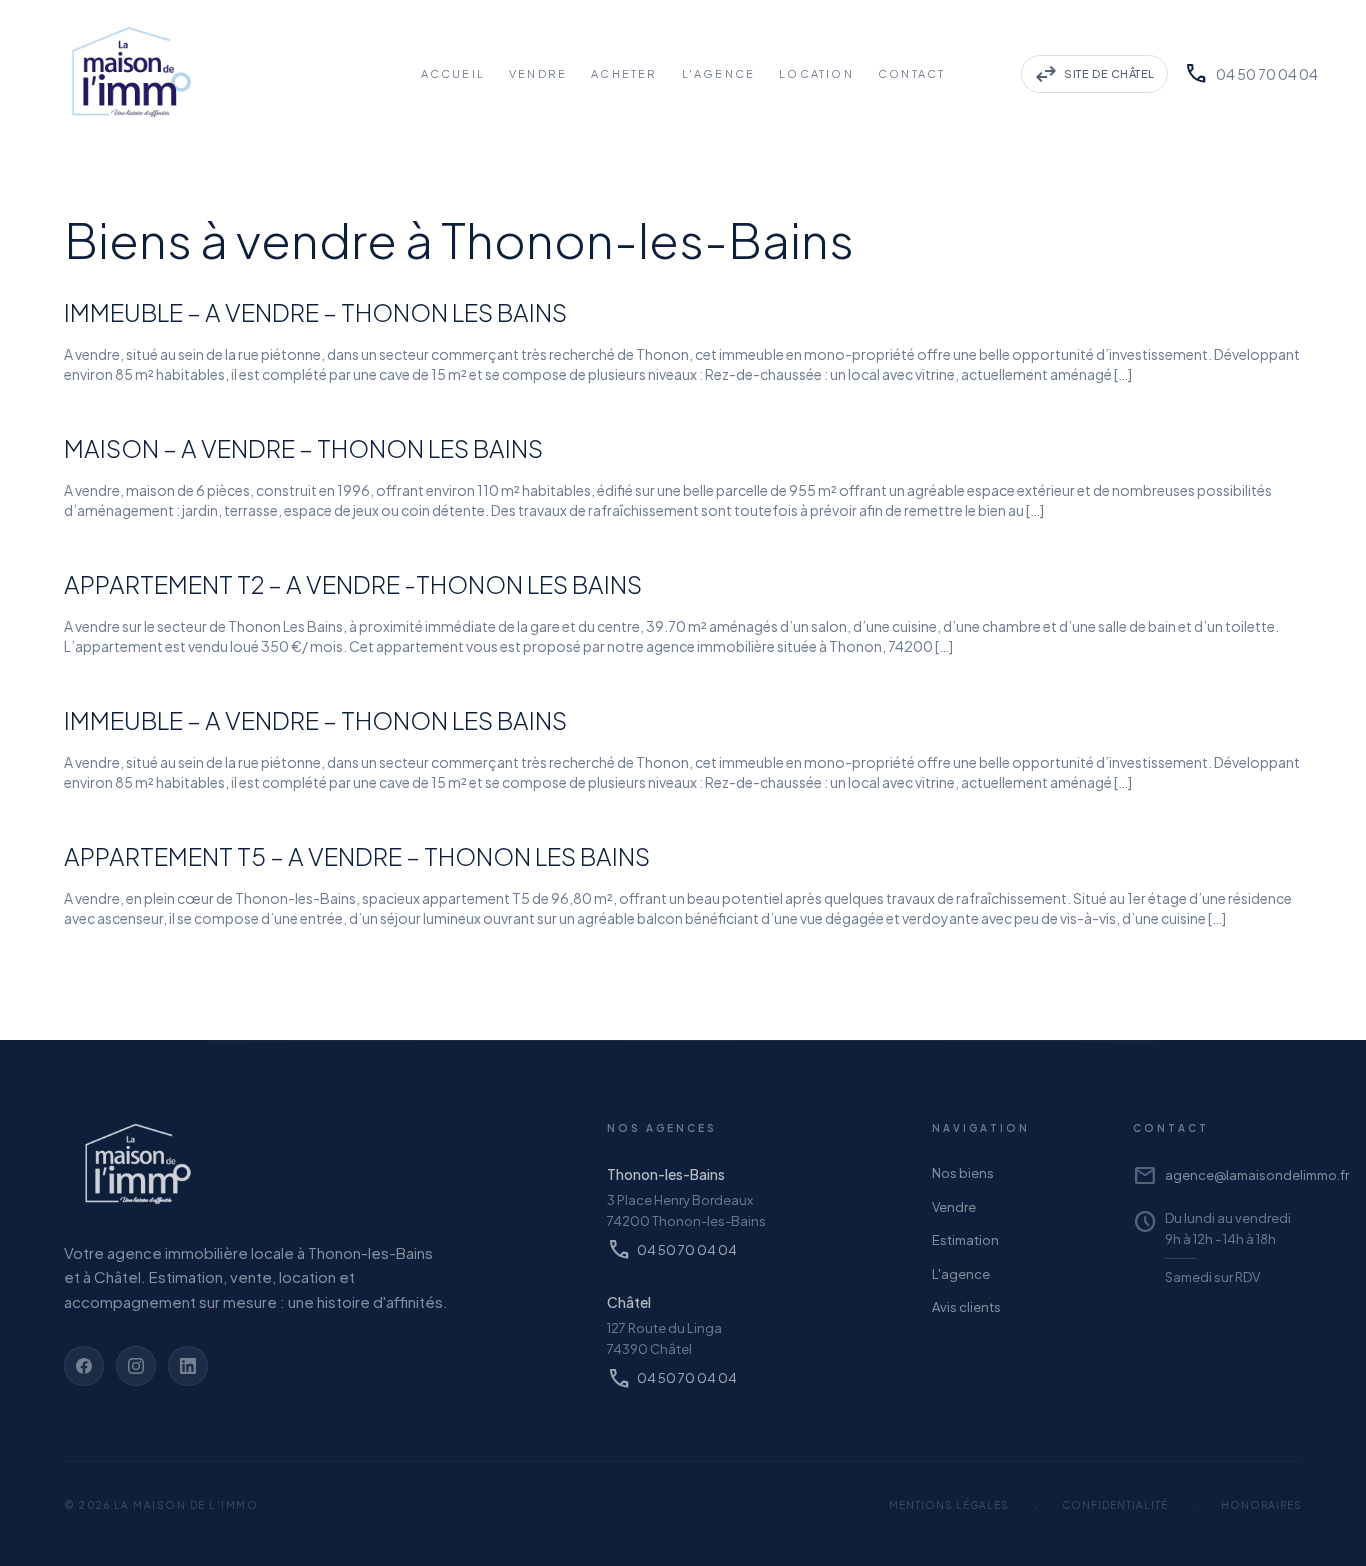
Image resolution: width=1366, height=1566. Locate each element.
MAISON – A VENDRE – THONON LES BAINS (303, 448)
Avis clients (966, 1307)
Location (816, 73)
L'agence (961, 1274)
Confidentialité (1115, 1505)
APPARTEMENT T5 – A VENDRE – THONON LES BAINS (357, 856)
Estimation (965, 1240)
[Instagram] (136, 1366)
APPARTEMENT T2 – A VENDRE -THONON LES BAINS (353, 584)
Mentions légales (949, 1505)
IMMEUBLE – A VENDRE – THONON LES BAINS (315, 312)
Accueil (453, 73)
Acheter (624, 73)
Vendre (538, 73)
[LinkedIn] (188, 1366)
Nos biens (963, 1173)
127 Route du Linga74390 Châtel (664, 1338)
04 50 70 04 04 (1251, 74)
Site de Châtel (1094, 74)
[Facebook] (84, 1366)
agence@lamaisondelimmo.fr (1217, 1176)
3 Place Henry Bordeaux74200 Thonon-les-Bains (686, 1210)
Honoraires (1261, 1505)
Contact (911, 73)
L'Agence (719, 73)
